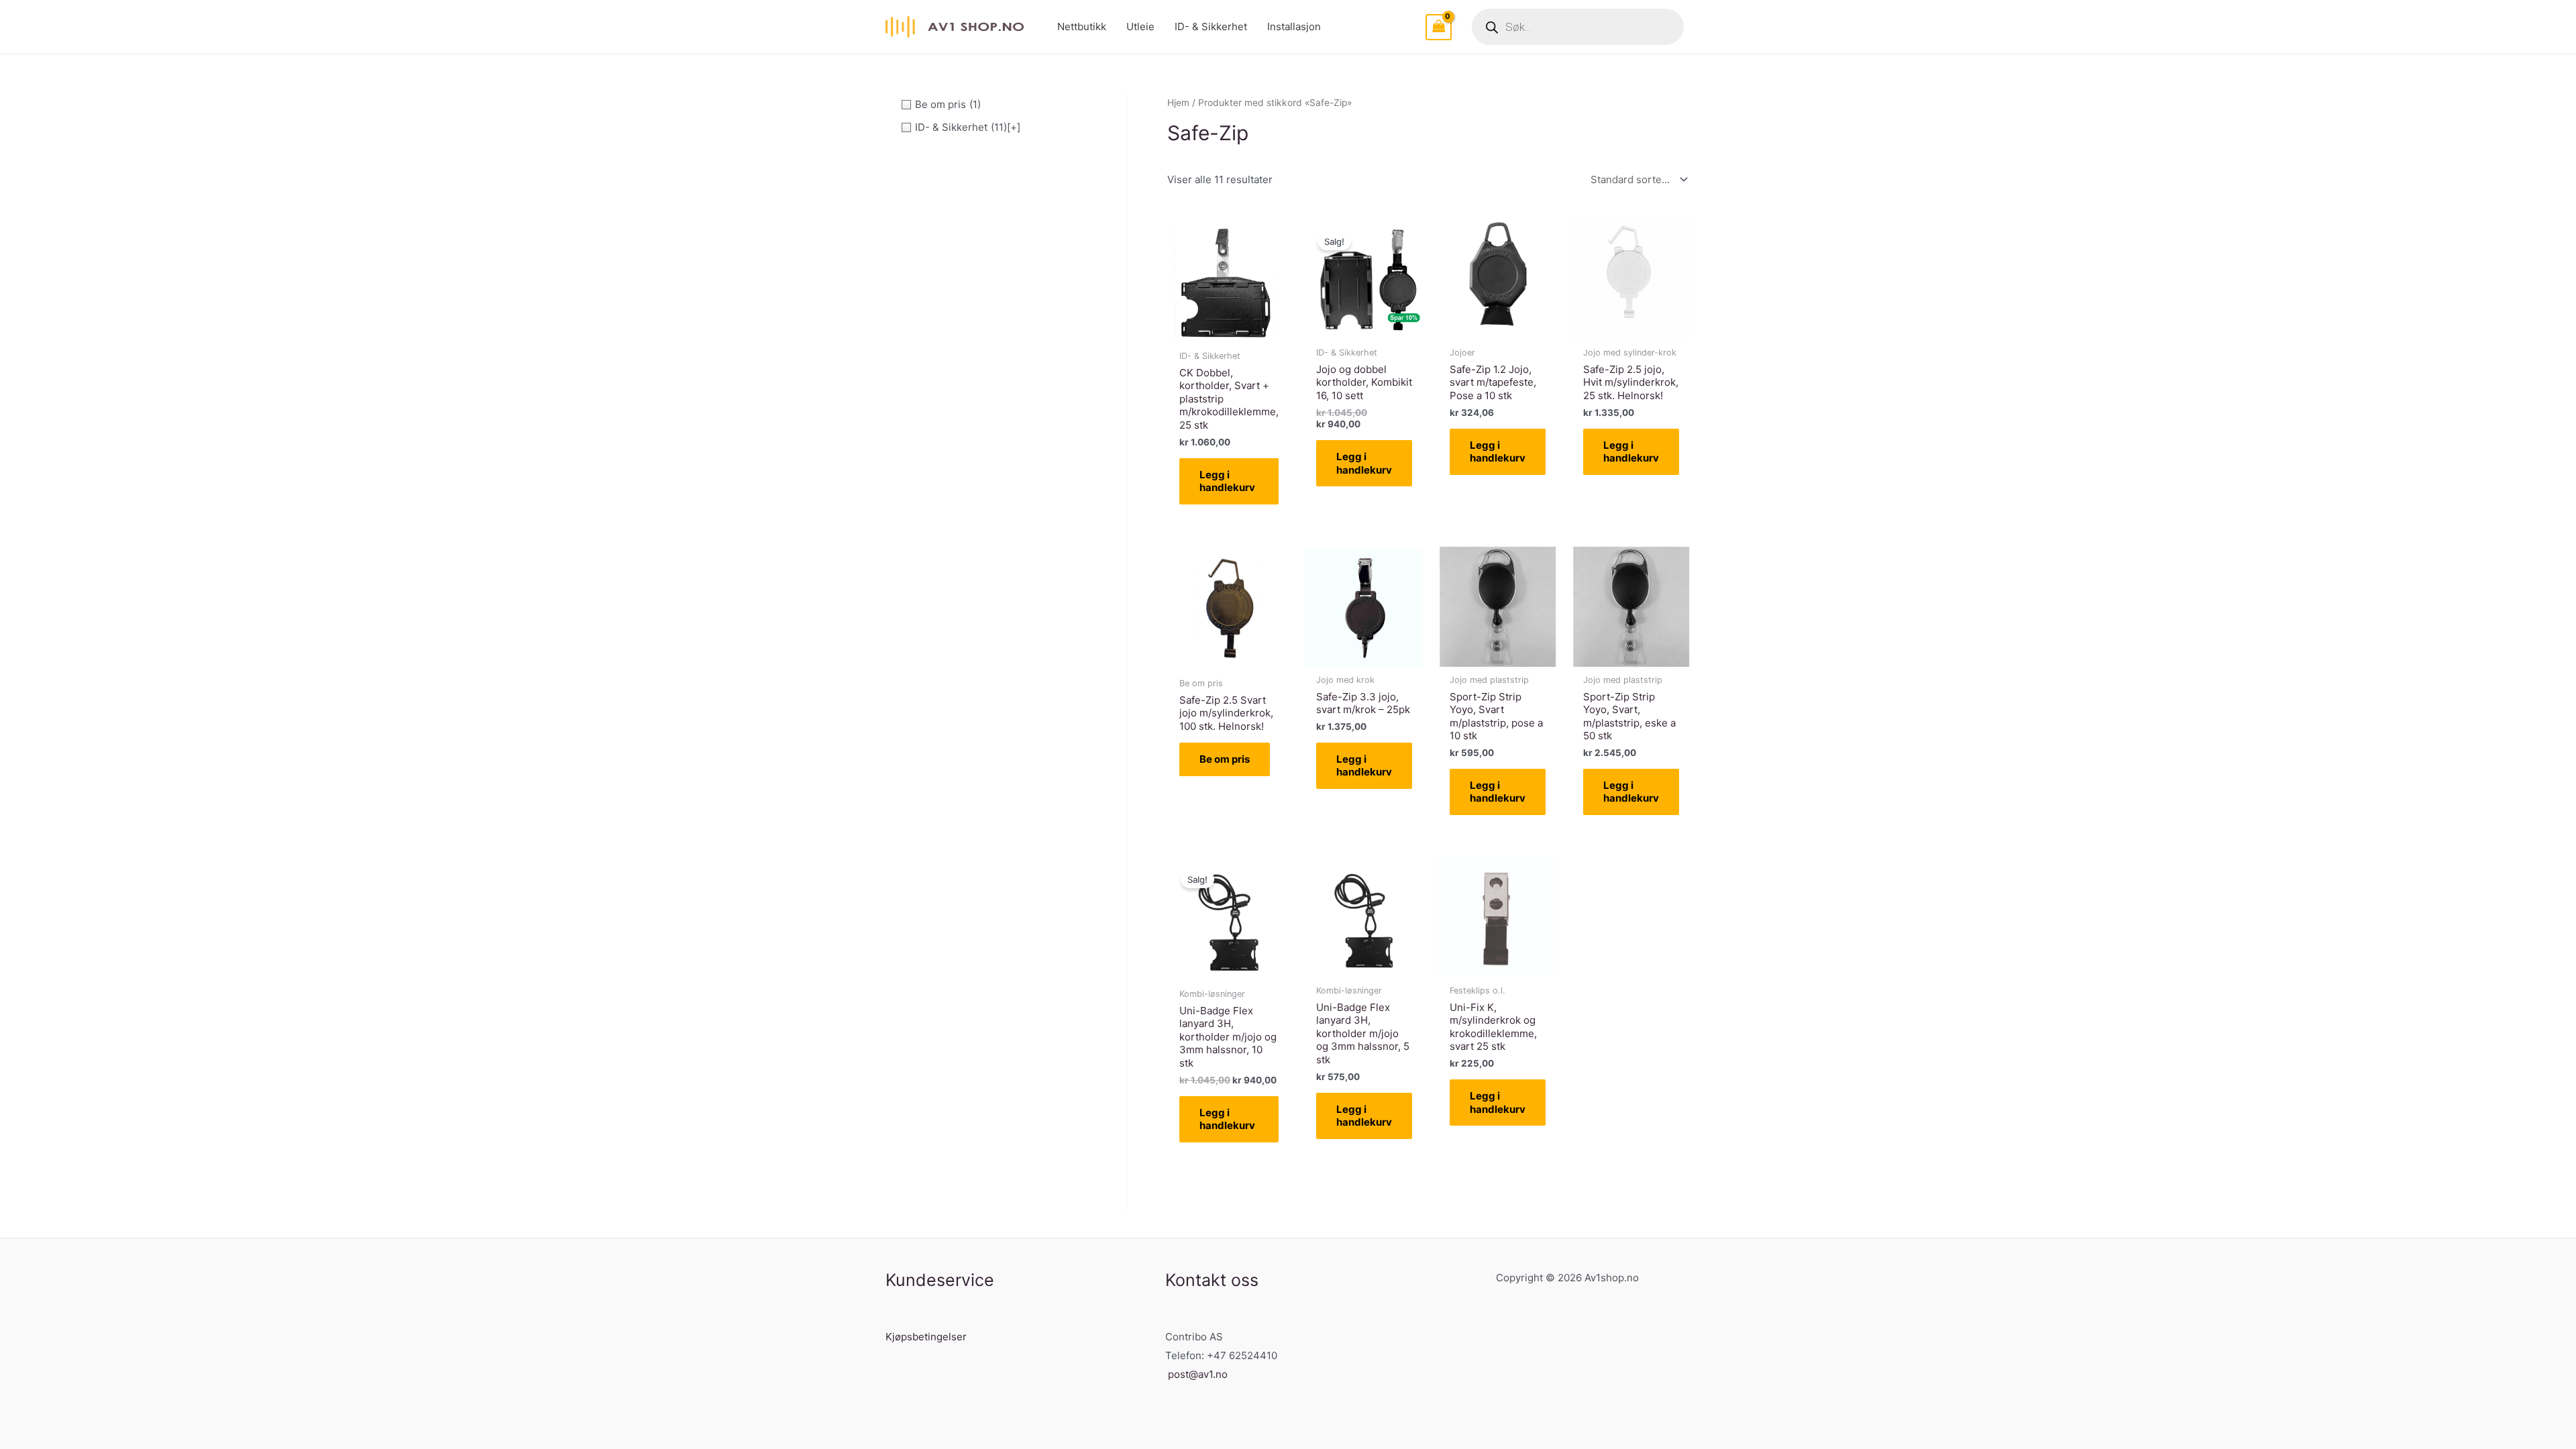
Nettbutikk (1082, 26)
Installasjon (1294, 26)
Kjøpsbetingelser (926, 1337)
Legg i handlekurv (1227, 481)
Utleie (1140, 26)
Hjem (1178, 103)
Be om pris (1225, 759)
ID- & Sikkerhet (1211, 26)
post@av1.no (1198, 1374)
